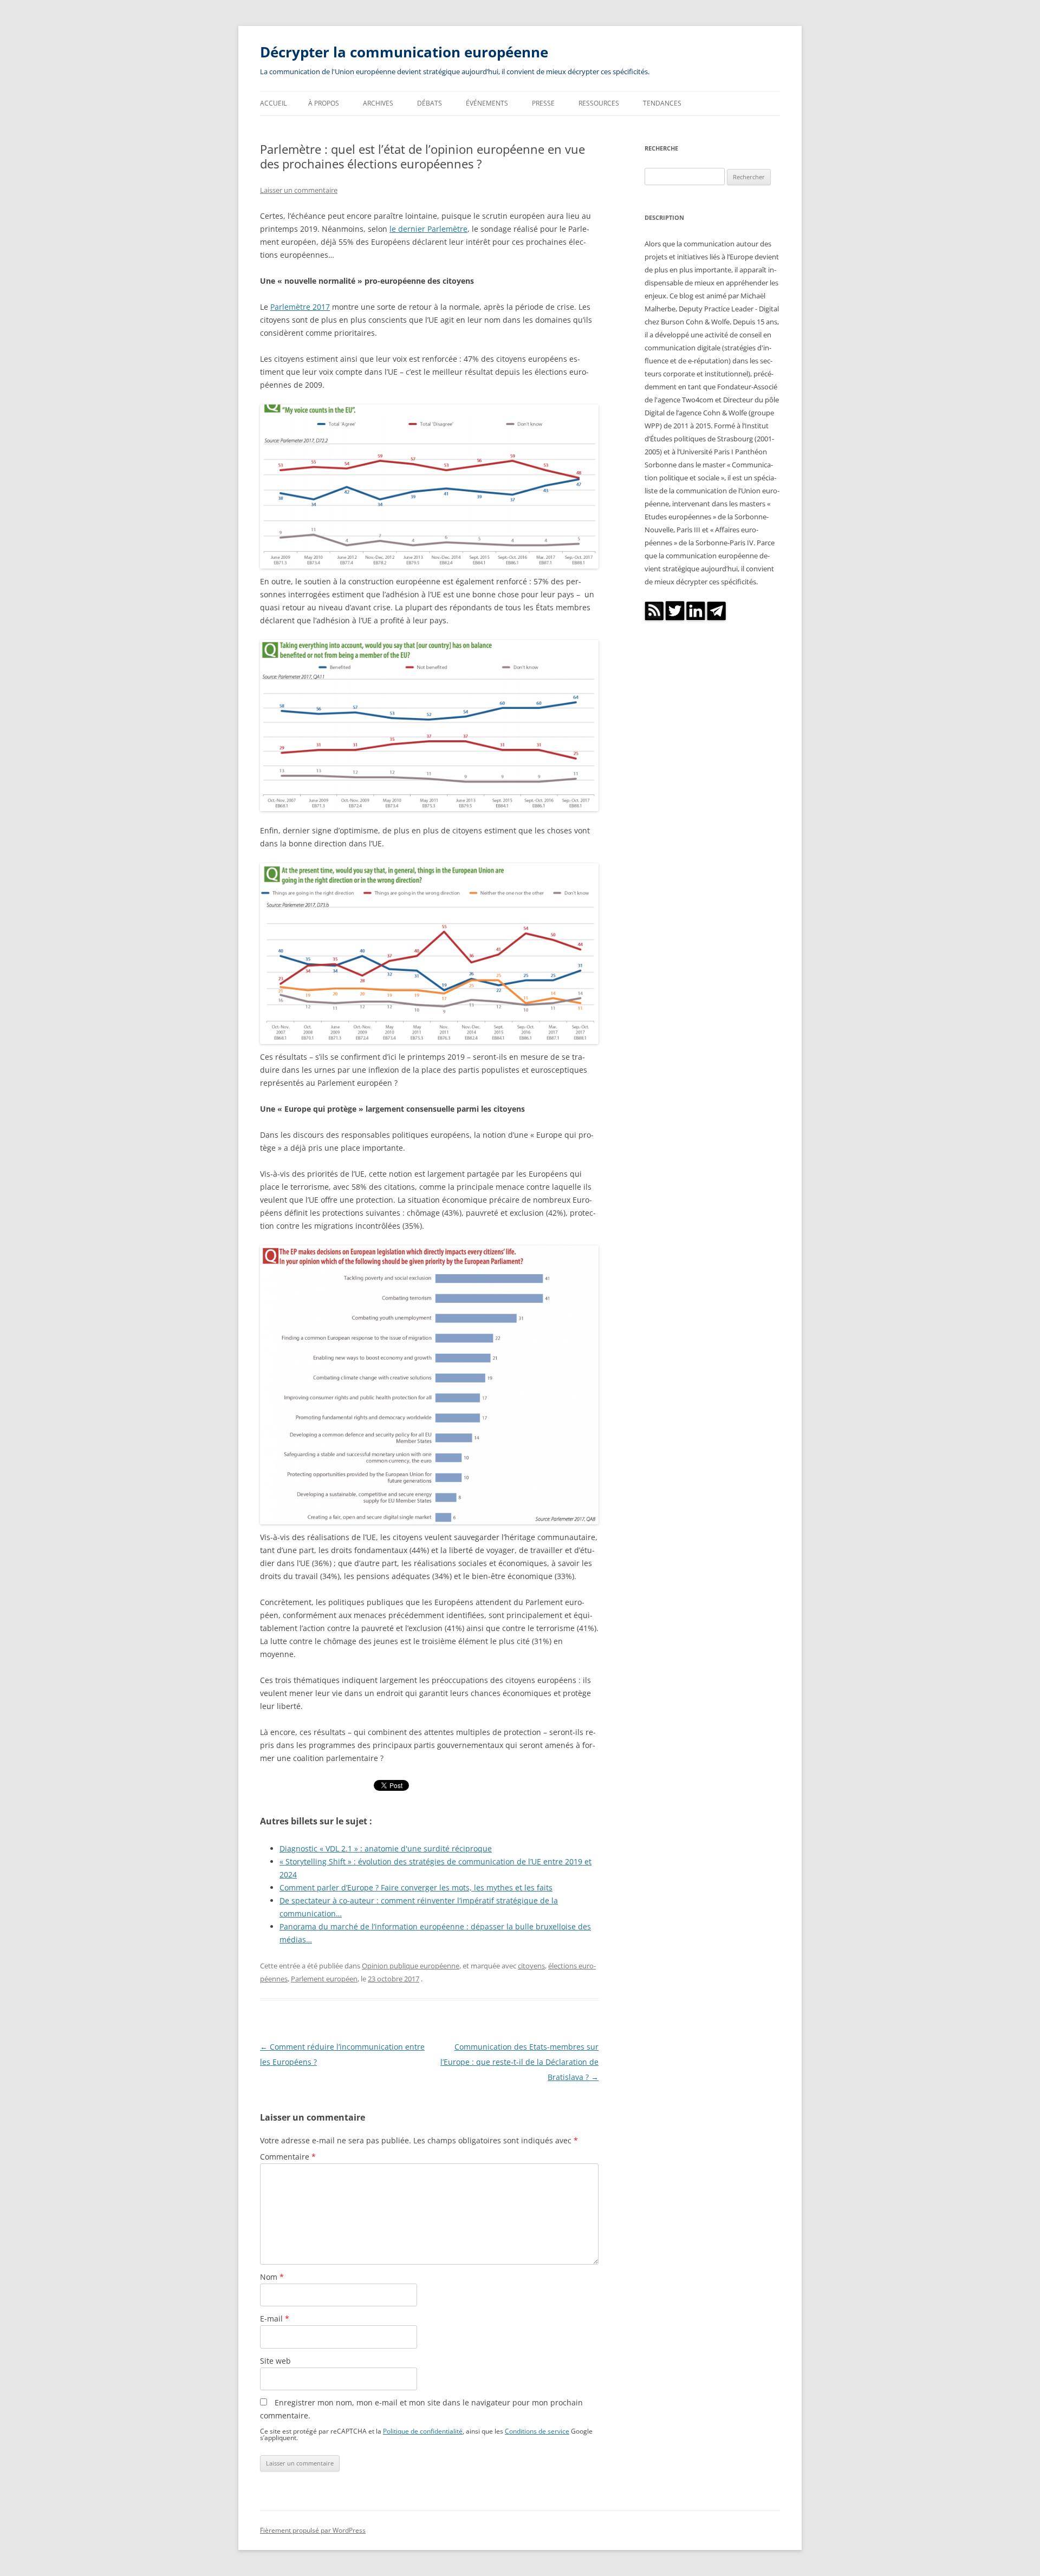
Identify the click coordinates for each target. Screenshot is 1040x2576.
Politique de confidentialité (423, 2431)
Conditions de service (537, 2431)
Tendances (662, 103)
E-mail (275, 2319)
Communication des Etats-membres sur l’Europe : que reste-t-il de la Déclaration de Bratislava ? (519, 2062)
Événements (487, 103)
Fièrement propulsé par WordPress (313, 2530)
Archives (378, 103)
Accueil (273, 103)
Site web (275, 2361)
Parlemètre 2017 (300, 307)
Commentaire (288, 2157)
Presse (543, 103)
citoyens (531, 1966)
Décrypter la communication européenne (404, 52)
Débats (430, 103)
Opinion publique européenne (411, 1966)
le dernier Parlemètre (428, 229)
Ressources (599, 103)
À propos (324, 103)
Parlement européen (324, 1979)
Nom (272, 2277)
